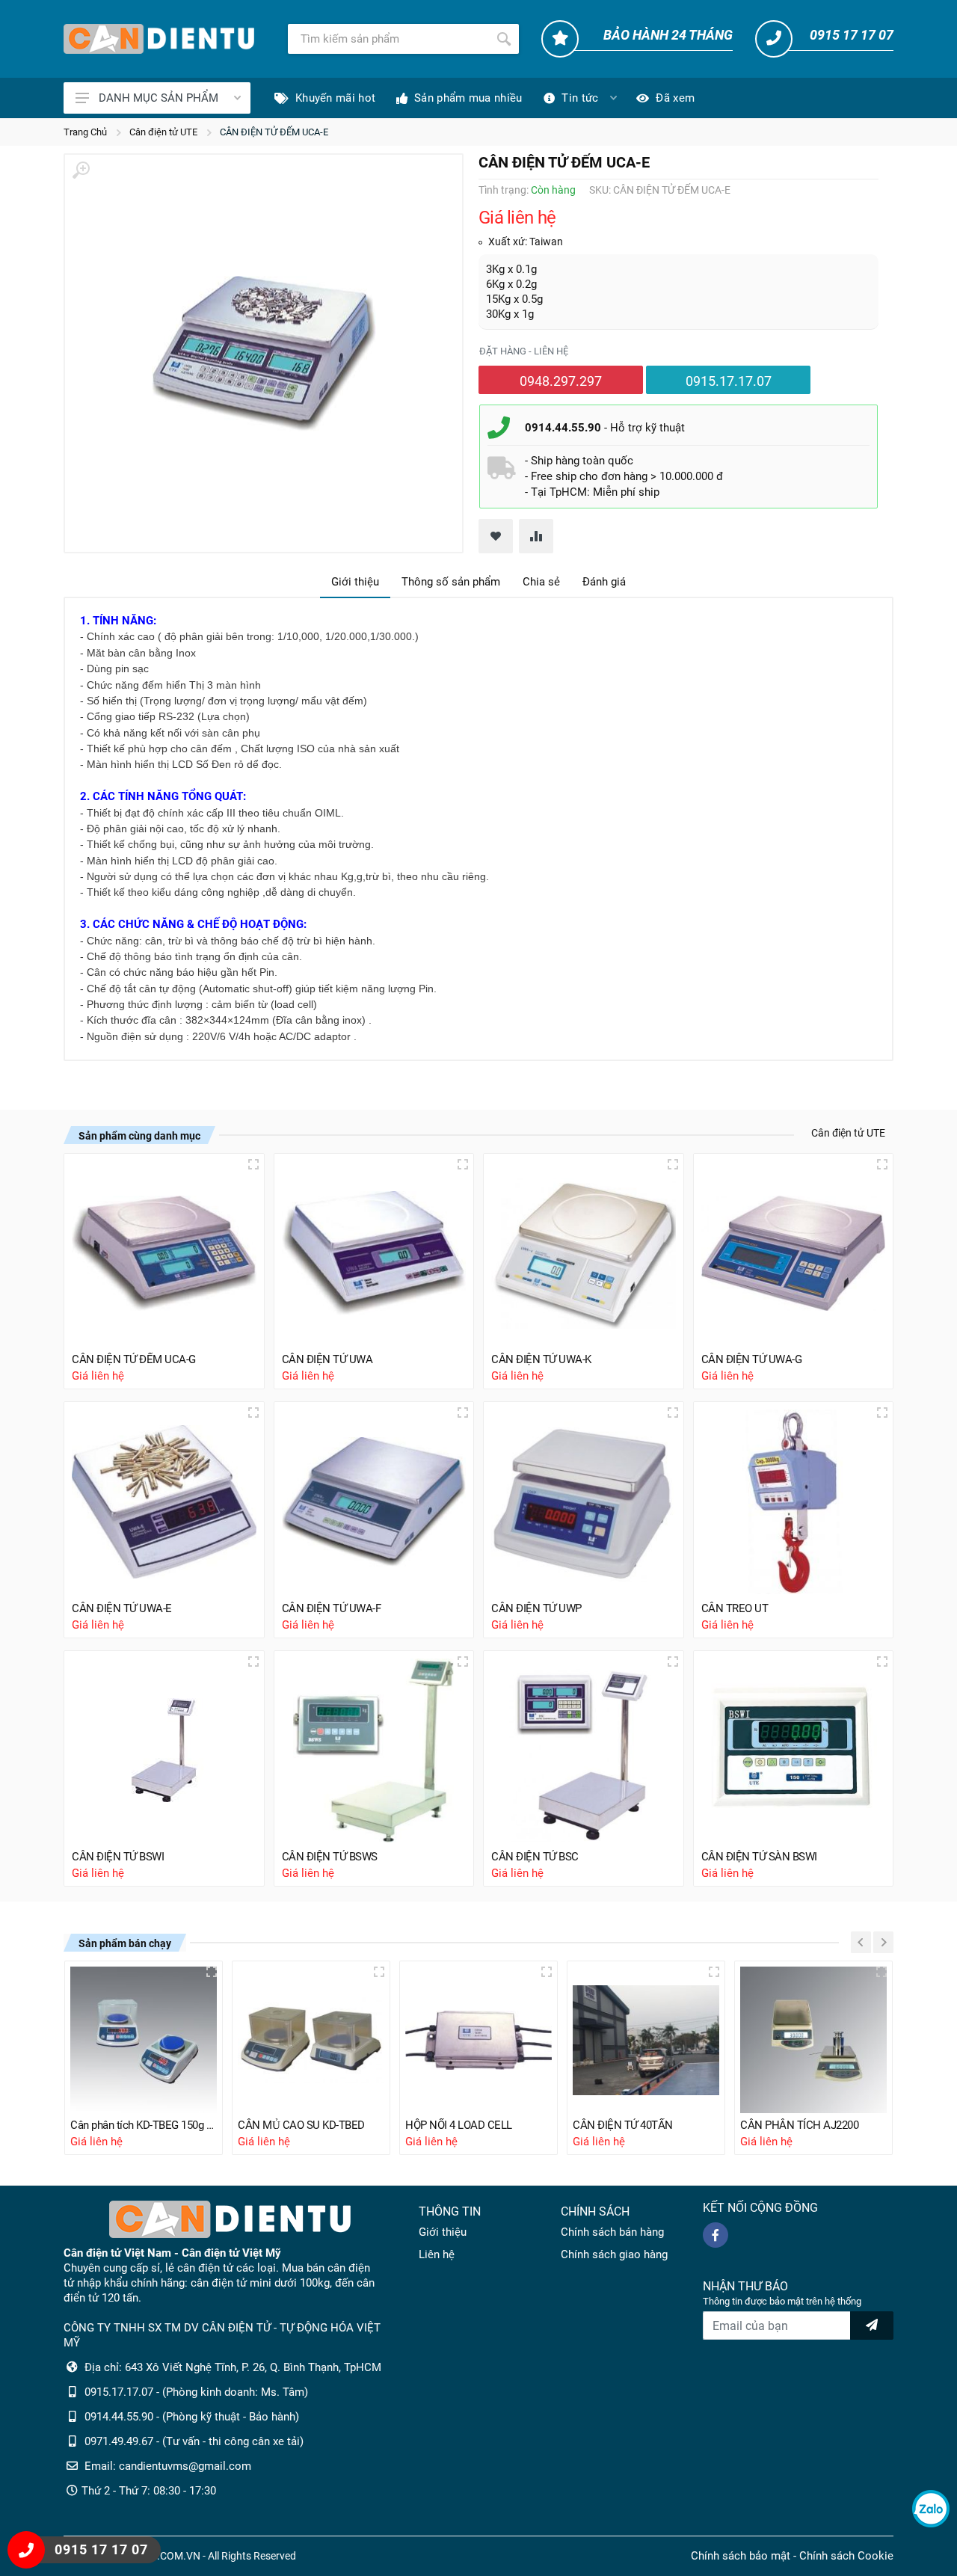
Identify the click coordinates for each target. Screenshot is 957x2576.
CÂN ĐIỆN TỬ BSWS (330, 1857)
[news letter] (872, 2326)
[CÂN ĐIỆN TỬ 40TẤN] (646, 2040)
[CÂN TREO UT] (794, 1502)
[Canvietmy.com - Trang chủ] (159, 39)
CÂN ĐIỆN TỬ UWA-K (541, 1359)
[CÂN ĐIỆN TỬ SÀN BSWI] (794, 1751)
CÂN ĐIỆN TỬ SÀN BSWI (759, 1857)
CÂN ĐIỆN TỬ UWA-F (332, 1608)
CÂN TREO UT (735, 1608)
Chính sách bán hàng (612, 2232)
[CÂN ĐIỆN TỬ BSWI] (164, 1751)
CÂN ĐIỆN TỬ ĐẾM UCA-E (274, 132)
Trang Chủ (85, 132)
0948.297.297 (561, 381)
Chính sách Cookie (846, 2556)
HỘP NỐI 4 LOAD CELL (459, 2125)
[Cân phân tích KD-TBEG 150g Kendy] (144, 2040)
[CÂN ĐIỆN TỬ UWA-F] (374, 1502)
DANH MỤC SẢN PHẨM (159, 98)
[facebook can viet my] (716, 2235)
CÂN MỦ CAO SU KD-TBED (301, 2125)
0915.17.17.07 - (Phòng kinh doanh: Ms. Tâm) (196, 2392)
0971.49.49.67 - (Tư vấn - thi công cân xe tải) (194, 2441)
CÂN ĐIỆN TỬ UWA (327, 1359)
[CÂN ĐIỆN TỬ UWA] (374, 1254)
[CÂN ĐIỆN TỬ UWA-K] (584, 1254)
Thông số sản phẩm (451, 582)
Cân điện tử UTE (163, 132)
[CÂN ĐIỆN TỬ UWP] (584, 1502)
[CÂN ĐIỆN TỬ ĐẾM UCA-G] (164, 1254)
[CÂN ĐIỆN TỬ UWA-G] (794, 1254)
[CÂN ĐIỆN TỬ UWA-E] (164, 1502)
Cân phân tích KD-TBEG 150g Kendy (144, 2125)
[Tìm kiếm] (504, 39)
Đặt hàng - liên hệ (524, 351)
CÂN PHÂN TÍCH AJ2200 (799, 2125)
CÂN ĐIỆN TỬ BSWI (118, 1857)
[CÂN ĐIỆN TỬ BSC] (584, 1751)
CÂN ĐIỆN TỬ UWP (536, 1608)
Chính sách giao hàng (614, 2254)
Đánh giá (604, 582)
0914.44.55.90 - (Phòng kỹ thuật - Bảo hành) (192, 2417)
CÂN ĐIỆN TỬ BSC (535, 1857)
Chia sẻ (541, 582)
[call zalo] (931, 2509)
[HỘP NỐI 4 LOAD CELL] (478, 2040)
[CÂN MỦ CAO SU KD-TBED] (311, 2040)
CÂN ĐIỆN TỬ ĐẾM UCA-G (134, 1359)
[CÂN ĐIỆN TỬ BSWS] (374, 1751)
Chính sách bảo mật (741, 2556)
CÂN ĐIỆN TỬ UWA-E (122, 1608)
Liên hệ (437, 2254)
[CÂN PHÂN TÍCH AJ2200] (813, 2040)
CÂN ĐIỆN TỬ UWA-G (752, 1359)
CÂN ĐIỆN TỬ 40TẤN (623, 2125)
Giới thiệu (355, 582)
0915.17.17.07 (729, 381)
